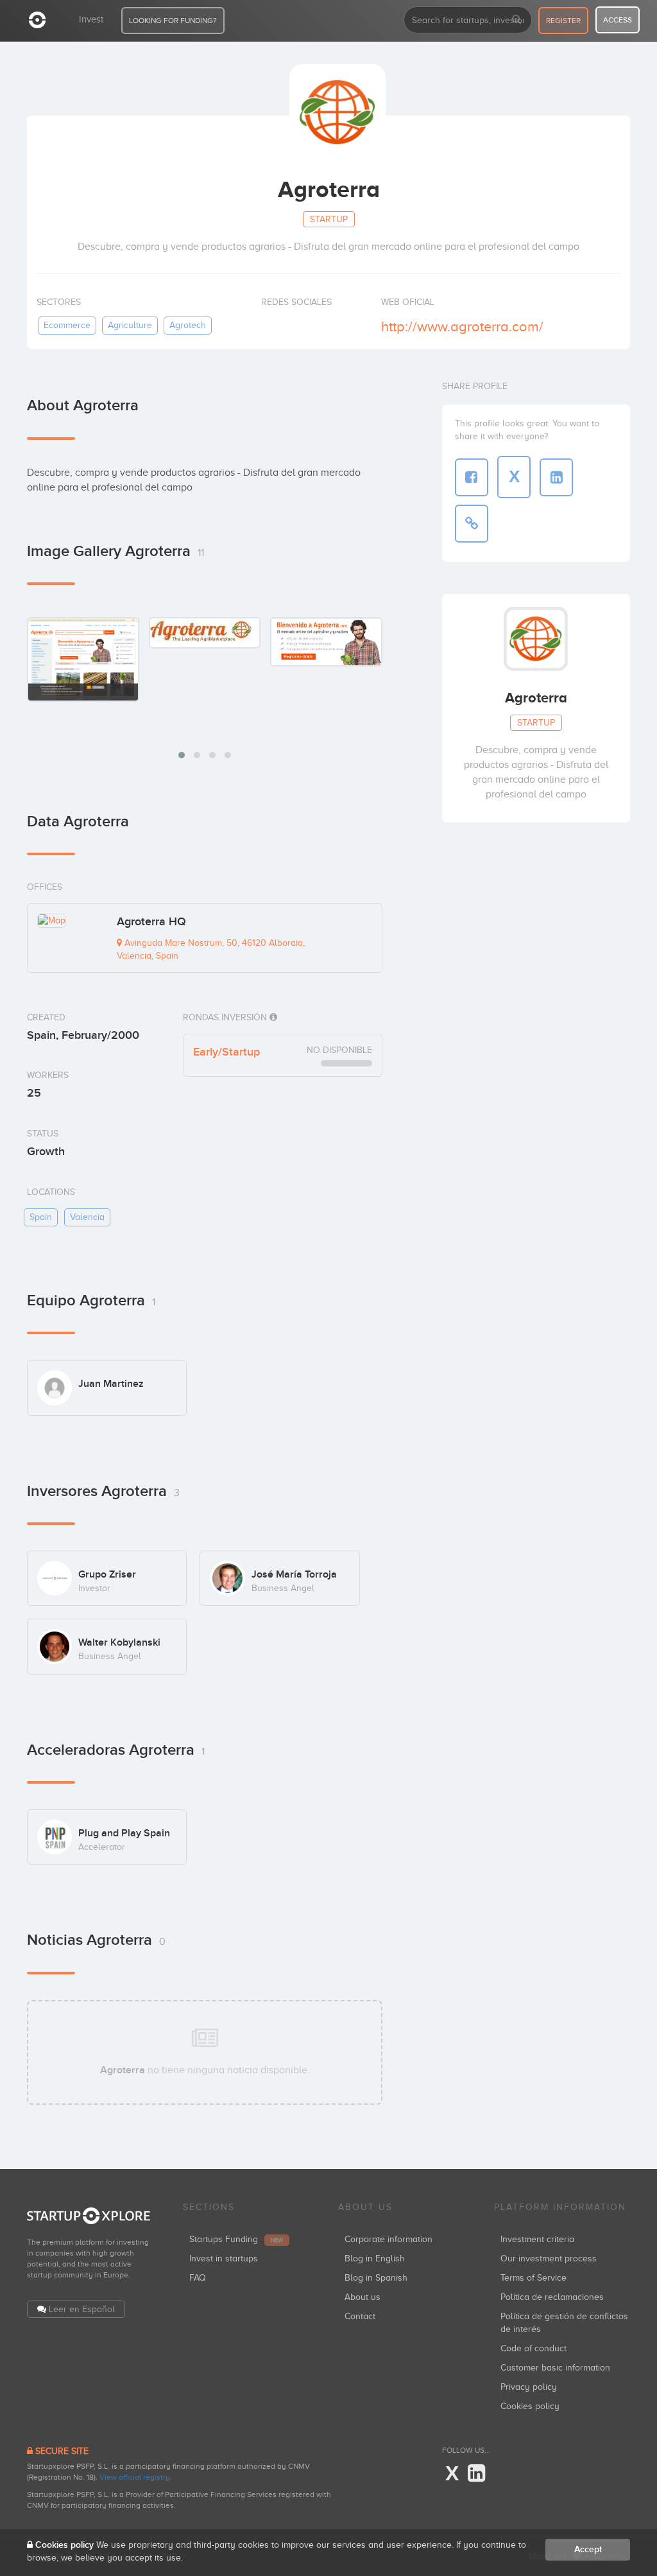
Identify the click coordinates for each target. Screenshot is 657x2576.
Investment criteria (537, 2239)
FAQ (198, 2278)
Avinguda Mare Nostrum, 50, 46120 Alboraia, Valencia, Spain (211, 949)
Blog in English (375, 2258)
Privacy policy (529, 2387)
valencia (87, 1217)
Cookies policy (530, 2406)
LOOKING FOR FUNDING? (173, 21)
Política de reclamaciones (552, 2297)
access (618, 20)
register (563, 21)
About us (363, 2297)
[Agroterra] (83, 659)
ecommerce (67, 325)
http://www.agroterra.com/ (462, 326)
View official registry (135, 2477)
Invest (91, 19)
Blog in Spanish (376, 2278)
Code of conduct (533, 2348)
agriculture (130, 325)
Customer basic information (555, 2368)
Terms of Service (533, 2278)
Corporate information (388, 2239)
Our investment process (549, 2258)
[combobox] (468, 20)
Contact (360, 2316)
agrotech (188, 325)
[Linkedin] (476, 2474)
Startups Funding (236, 2239)
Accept (588, 2549)
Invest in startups (224, 2258)
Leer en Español (82, 2309)
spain (41, 1217)
